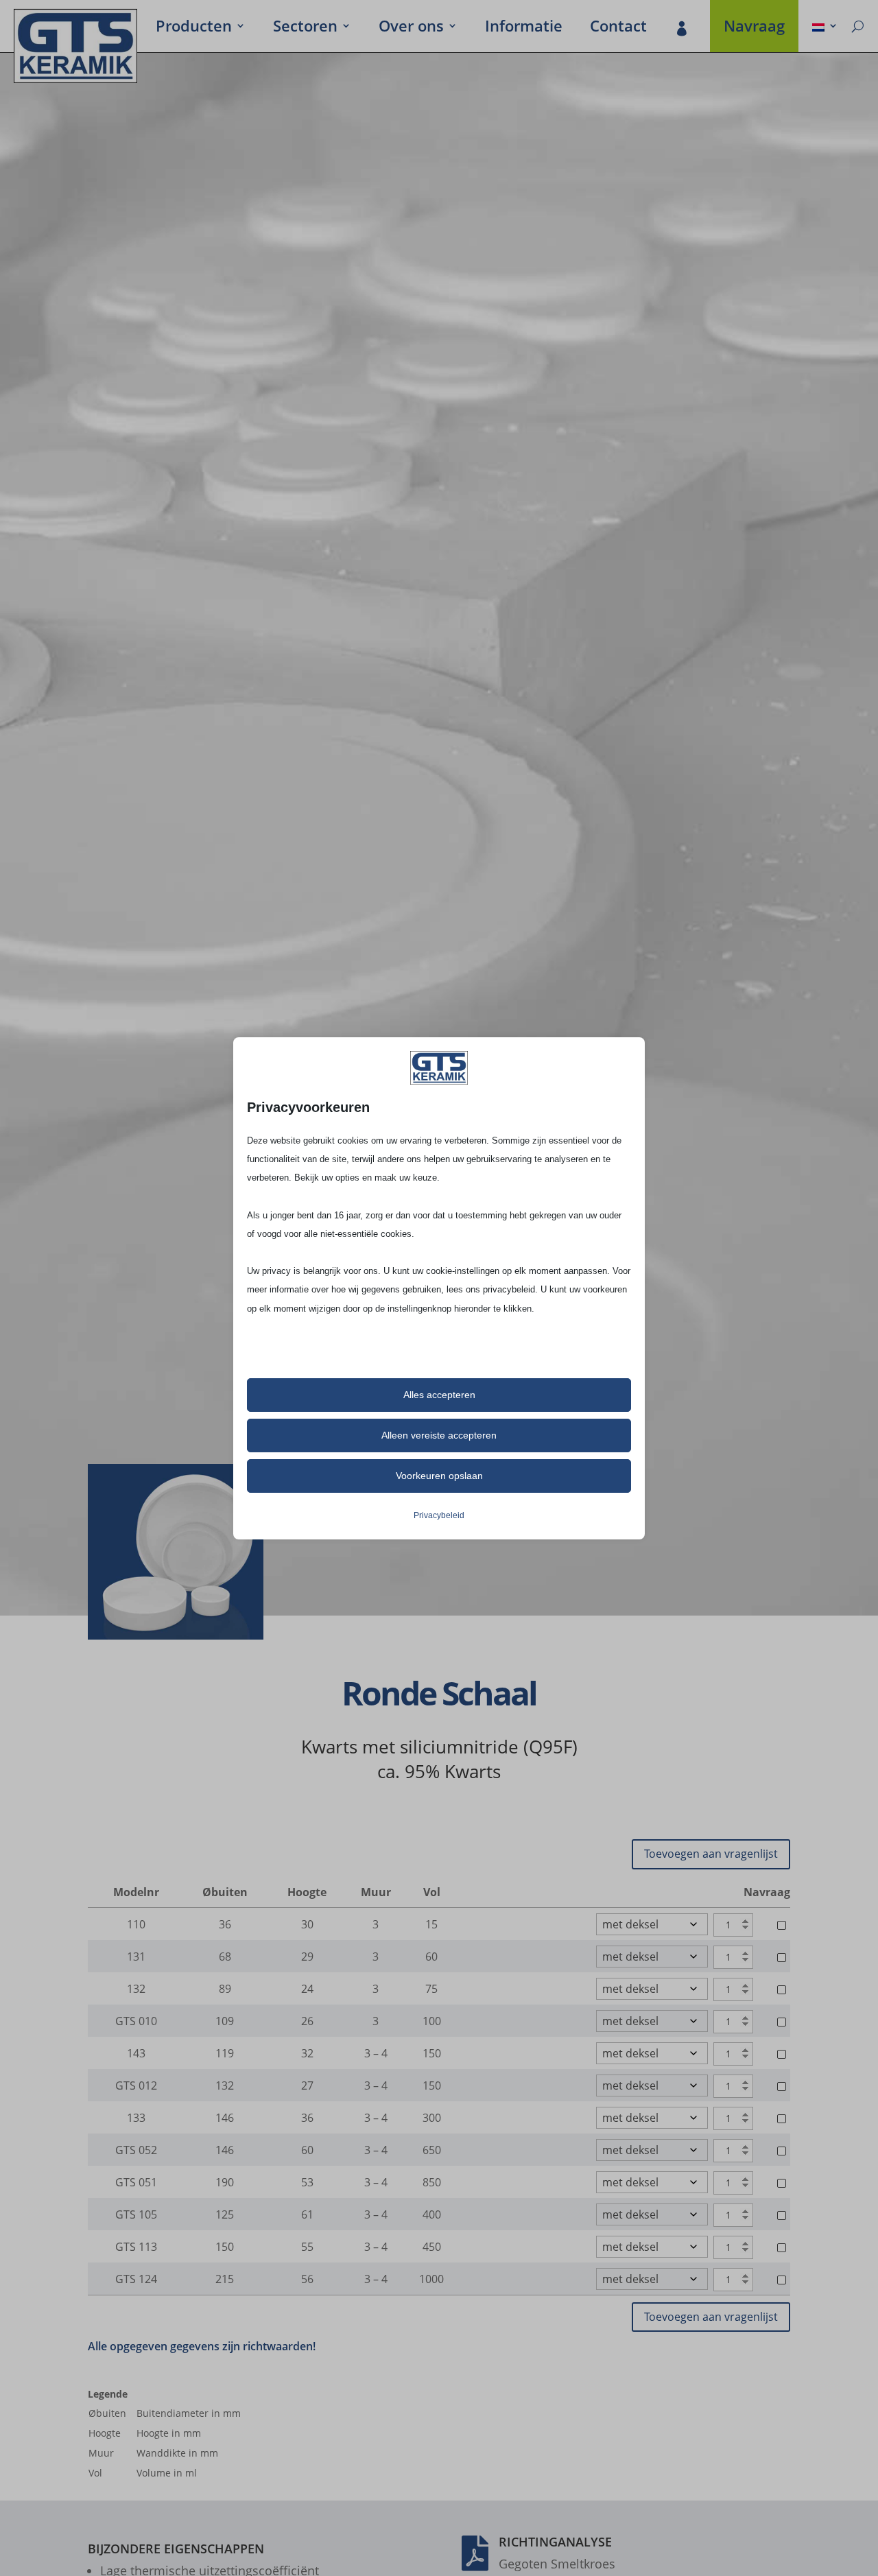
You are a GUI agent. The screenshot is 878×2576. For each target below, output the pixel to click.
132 (136, 1989)
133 (136, 2118)
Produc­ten (194, 28)
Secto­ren (305, 28)
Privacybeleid (439, 1515)
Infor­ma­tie (524, 28)
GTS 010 (136, 2021)
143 (136, 2053)
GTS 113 (136, 2247)
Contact (618, 28)
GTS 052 (136, 2150)
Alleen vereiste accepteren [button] (439, 1435)
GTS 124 (136, 2279)
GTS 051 (136, 2182)
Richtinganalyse (555, 2542)
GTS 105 (136, 2214)
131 (136, 1957)
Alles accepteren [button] (439, 1395)
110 (136, 1924)
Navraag (754, 28)
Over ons (411, 28)
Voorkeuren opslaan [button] (439, 1476)
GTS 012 (136, 2085)
